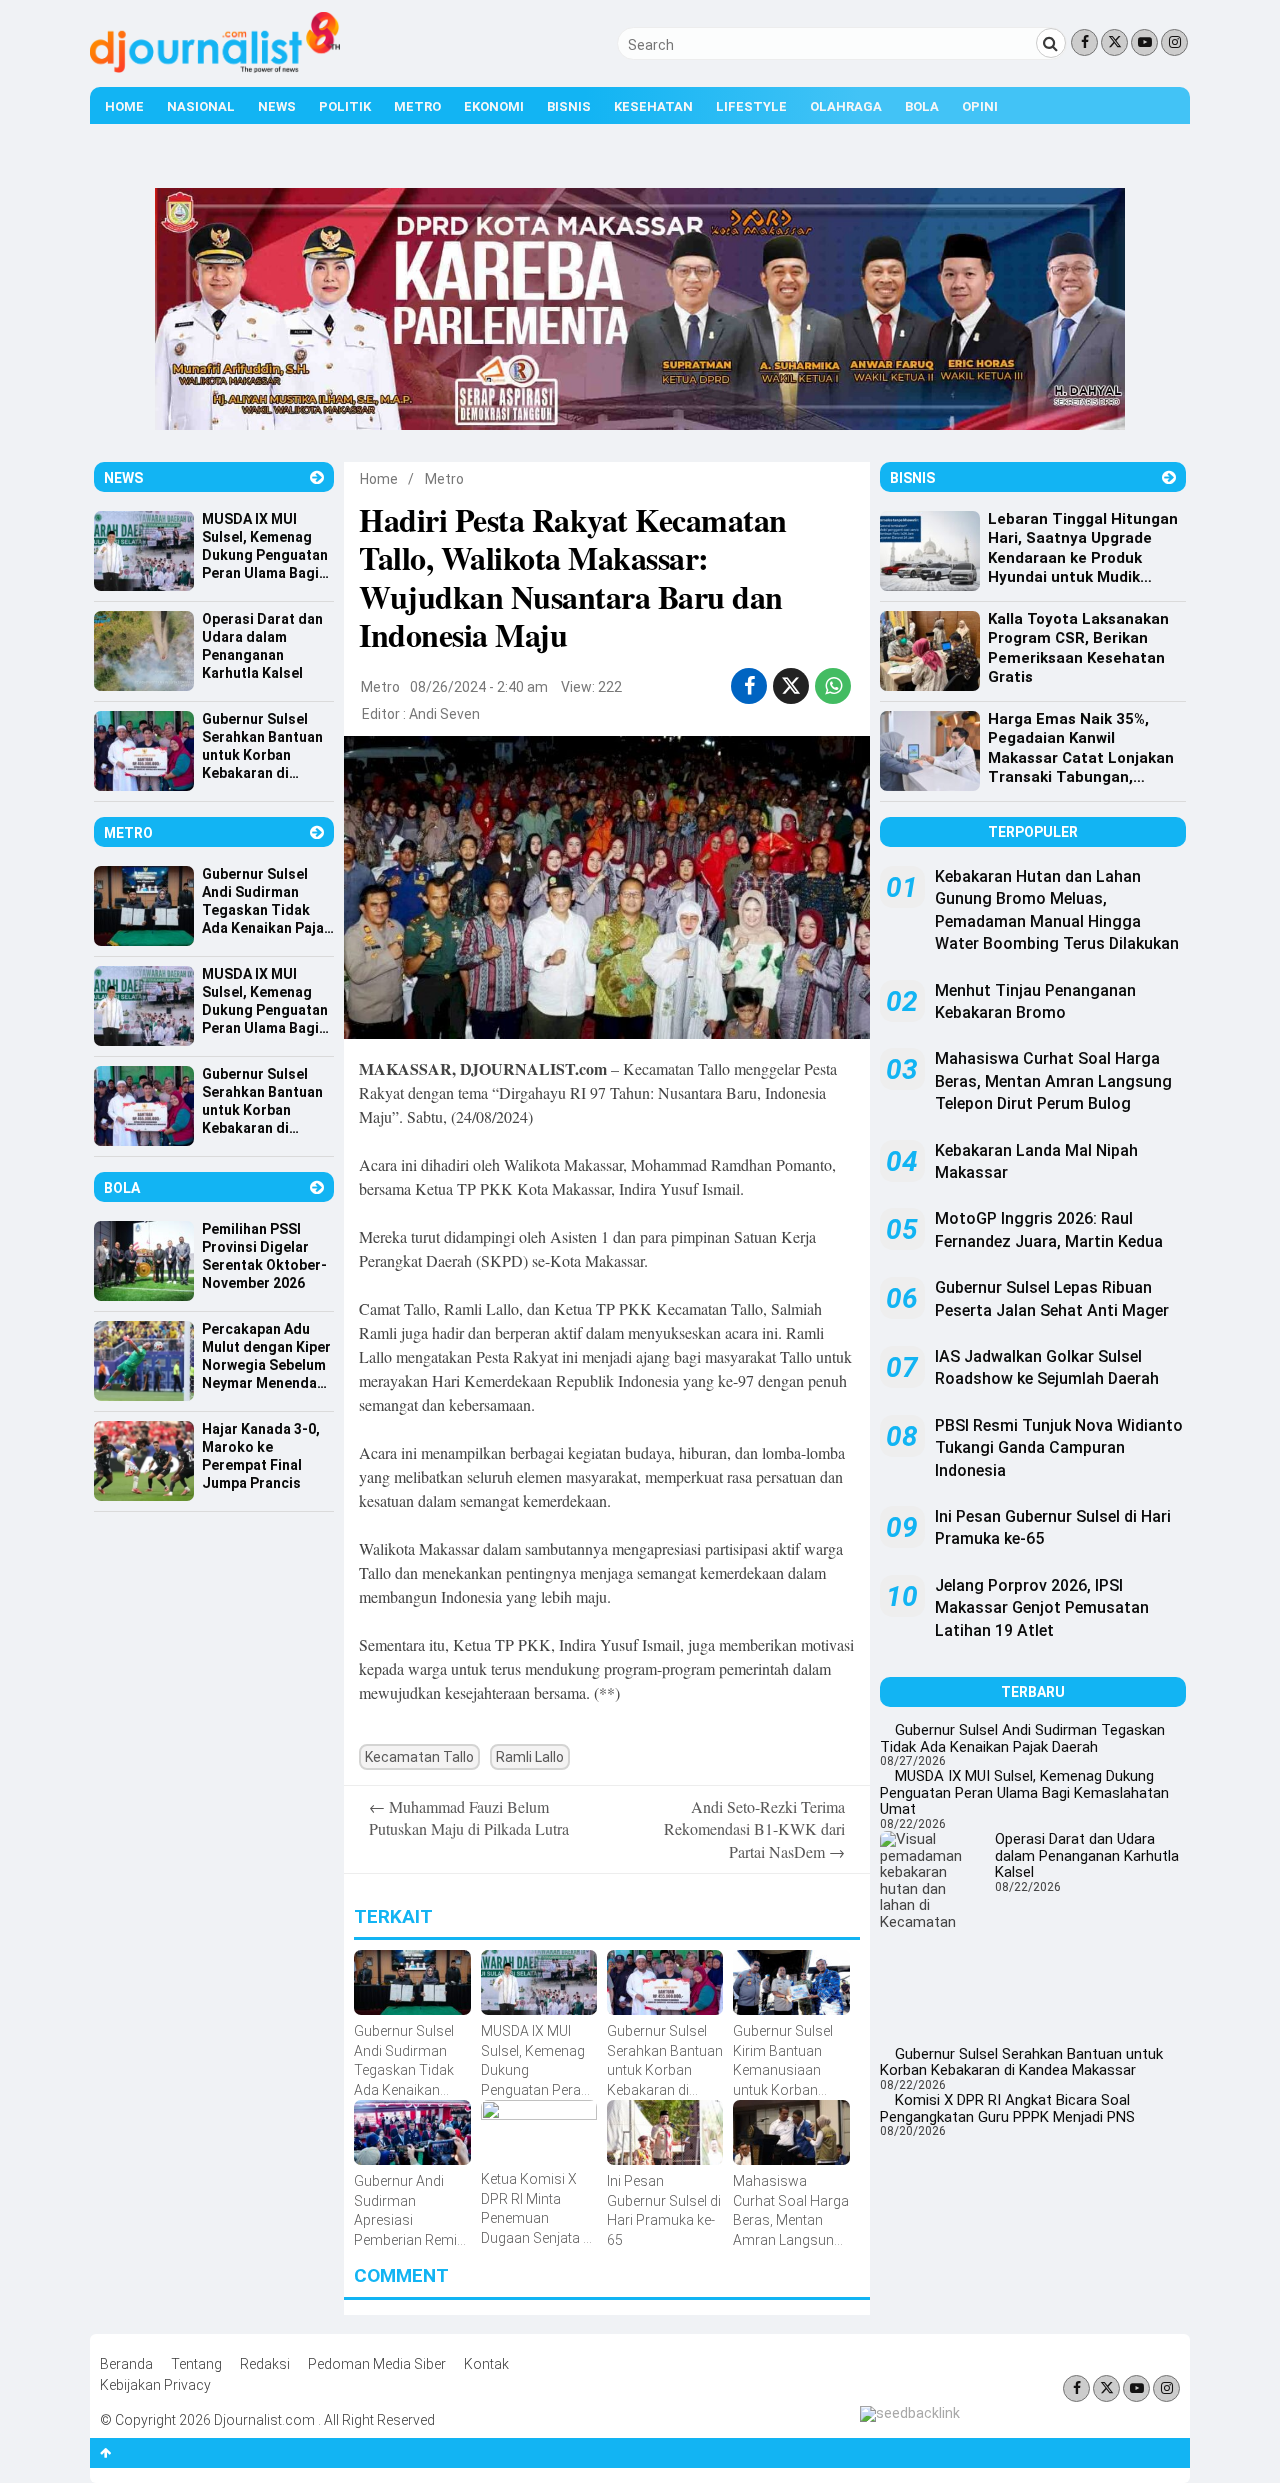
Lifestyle (751, 106)
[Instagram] (1174, 42)
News (277, 106)
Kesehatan (653, 106)
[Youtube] (1144, 42)
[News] (317, 477)
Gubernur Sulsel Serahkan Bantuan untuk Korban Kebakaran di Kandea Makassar (1021, 2062)
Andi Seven (444, 714)
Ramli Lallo (530, 1757)
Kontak (486, 2364)
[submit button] (1051, 43)
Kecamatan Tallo (419, 1757)
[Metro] (317, 832)
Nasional (201, 106)
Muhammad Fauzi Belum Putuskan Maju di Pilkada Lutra (469, 1817)
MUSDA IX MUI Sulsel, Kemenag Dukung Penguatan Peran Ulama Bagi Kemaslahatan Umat (1024, 1792)
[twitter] (791, 686)
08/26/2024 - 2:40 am (479, 687)
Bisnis (569, 106)
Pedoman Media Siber (377, 2364)
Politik (345, 106)
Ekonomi (494, 106)
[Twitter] (1114, 42)
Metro (417, 106)
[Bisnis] (1169, 477)
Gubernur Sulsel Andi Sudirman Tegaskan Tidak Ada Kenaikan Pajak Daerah (1022, 1738)
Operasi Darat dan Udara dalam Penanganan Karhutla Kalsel (1087, 1855)
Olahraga (846, 106)
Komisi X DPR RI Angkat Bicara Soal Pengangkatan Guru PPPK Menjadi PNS (1007, 2108)
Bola (922, 106)
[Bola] (317, 1187)
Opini (980, 106)
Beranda (126, 2364)
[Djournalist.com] (215, 68)
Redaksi (265, 2364)
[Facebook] (1084, 42)
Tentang (196, 2364)
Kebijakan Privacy (155, 2385)
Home (124, 106)
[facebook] (749, 686)
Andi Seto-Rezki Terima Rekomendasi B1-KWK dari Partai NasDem (754, 1829)
